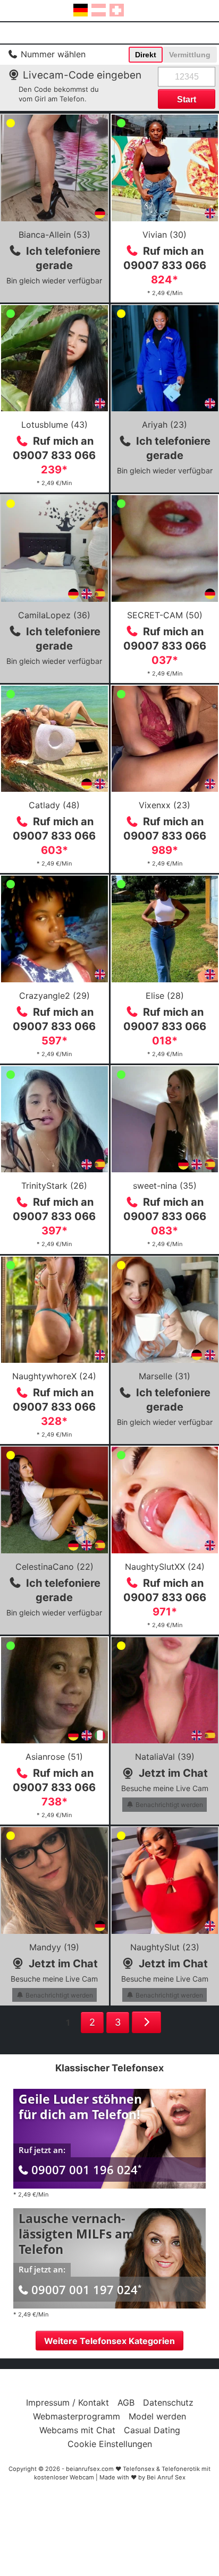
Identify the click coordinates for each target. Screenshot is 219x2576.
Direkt (146, 55)
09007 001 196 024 (86, 2169)
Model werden (157, 2416)
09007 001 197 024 (86, 2289)
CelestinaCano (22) (54, 1567)
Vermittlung (190, 55)
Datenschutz (168, 2402)
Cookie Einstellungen (110, 2444)
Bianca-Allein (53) (54, 235)
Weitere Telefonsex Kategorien (109, 2341)
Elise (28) (165, 996)
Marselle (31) (165, 1376)
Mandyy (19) (54, 1947)
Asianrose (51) (54, 1757)
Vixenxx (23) (165, 805)
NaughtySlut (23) (165, 1947)
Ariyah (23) (165, 425)
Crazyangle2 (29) (54, 996)
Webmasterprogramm (77, 2416)
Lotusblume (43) (54, 425)
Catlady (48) (54, 805)
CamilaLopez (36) (54, 615)
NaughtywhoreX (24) (54, 1376)
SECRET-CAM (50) (165, 615)
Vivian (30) (165, 235)
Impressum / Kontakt (68, 2402)
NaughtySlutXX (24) (165, 1567)
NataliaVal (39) (165, 1757)
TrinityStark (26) (54, 1186)
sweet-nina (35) (165, 1186)
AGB (126, 2402)
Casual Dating (152, 2430)
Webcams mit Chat (77, 2430)
